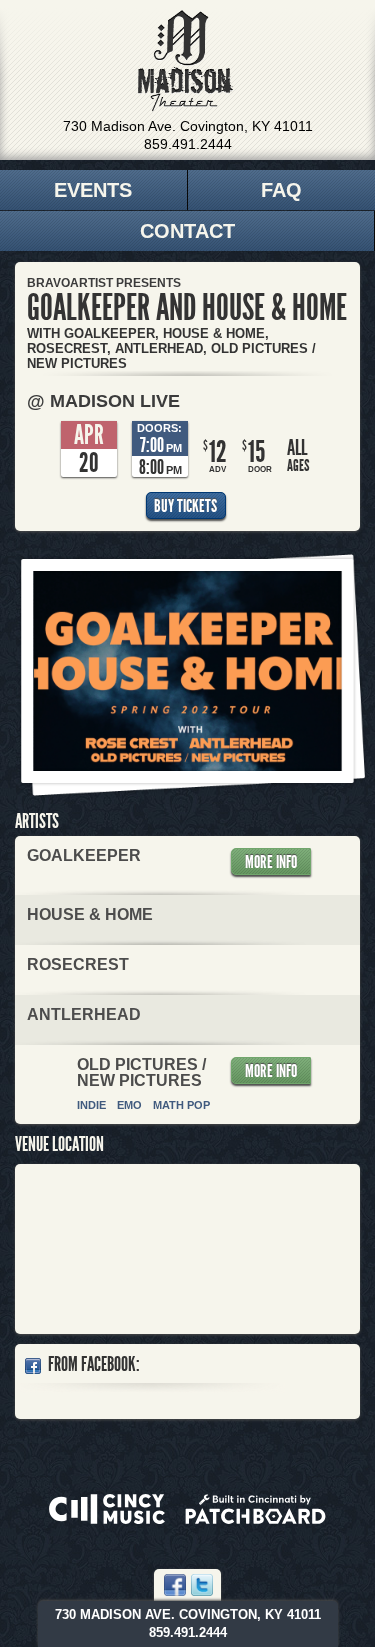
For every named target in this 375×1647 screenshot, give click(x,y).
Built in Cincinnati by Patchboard (255, 1509)
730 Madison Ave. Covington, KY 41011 (188, 126)
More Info (271, 862)
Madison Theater (185, 61)
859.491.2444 (188, 144)
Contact (187, 231)
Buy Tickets (185, 506)
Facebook (175, 1585)
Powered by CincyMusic (107, 1509)
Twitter (202, 1585)
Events (93, 190)
